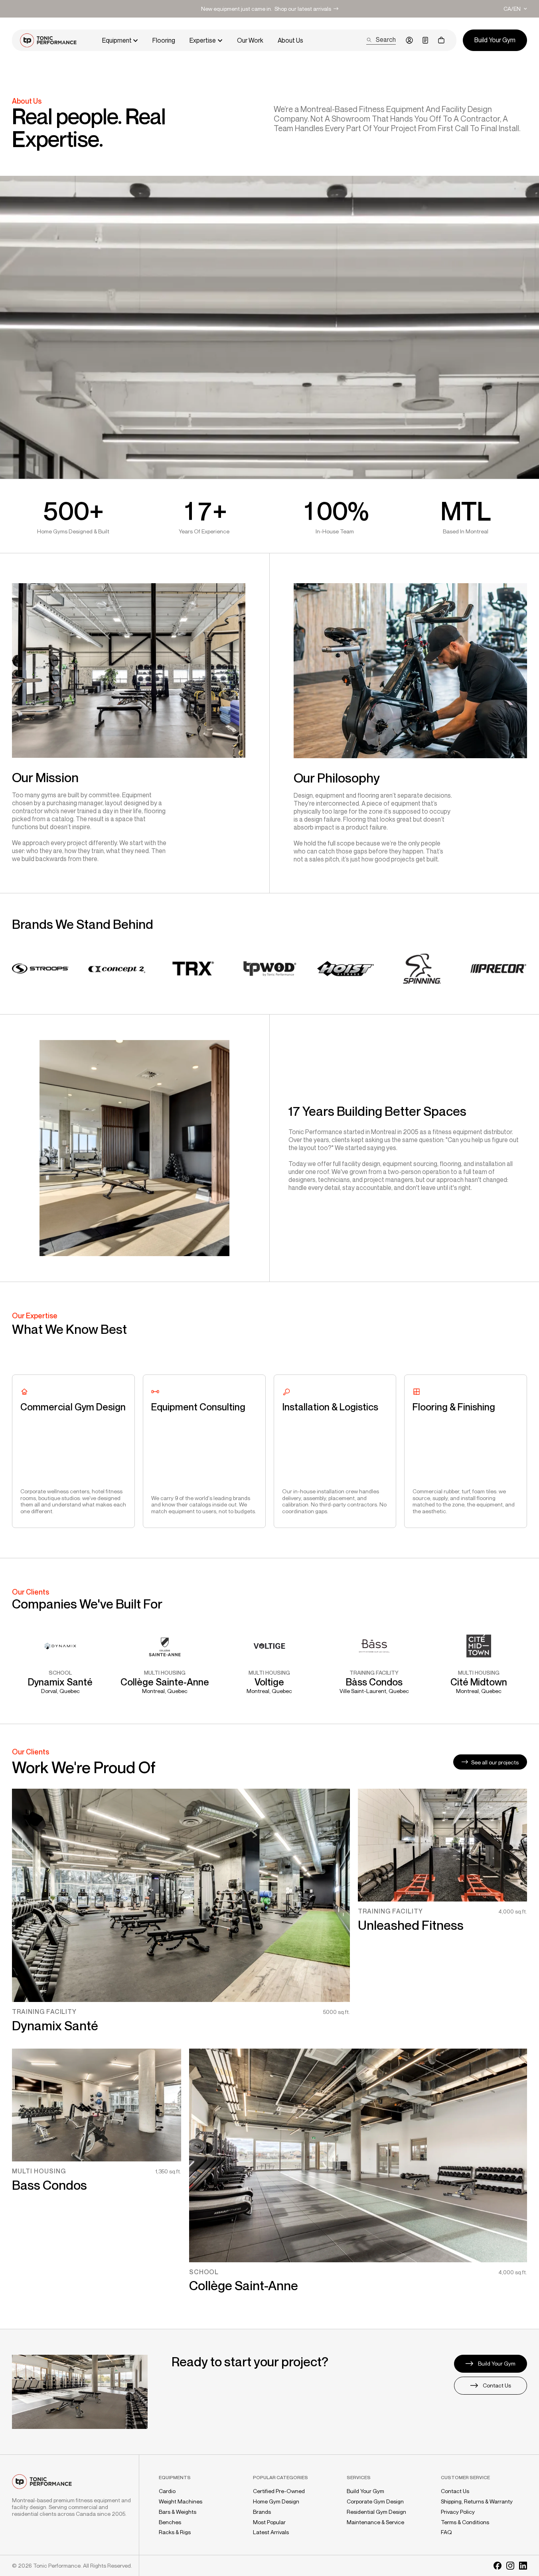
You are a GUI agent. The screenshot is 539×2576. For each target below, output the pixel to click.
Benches (170, 2522)
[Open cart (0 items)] (441, 40)
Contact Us (455, 2491)
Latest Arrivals (271, 2532)
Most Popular (269, 2522)
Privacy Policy (458, 2512)
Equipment (117, 40)
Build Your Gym (365, 2491)
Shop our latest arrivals (303, 9)
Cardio (167, 2491)
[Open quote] (425, 40)
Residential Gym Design (376, 2512)
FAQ (446, 2532)
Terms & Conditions (465, 2522)
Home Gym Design (276, 2501)
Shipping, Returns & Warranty (477, 2501)
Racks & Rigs (175, 2532)
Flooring (164, 40)
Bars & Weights (178, 2512)
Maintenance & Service (375, 2522)
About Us (290, 40)
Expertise (203, 40)
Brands (262, 2512)
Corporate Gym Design (375, 2501)
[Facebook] (498, 2566)
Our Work (250, 40)
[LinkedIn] (523, 2566)
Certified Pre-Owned (279, 2491)
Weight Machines (181, 2501)
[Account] (409, 40)
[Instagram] (510, 2566)
